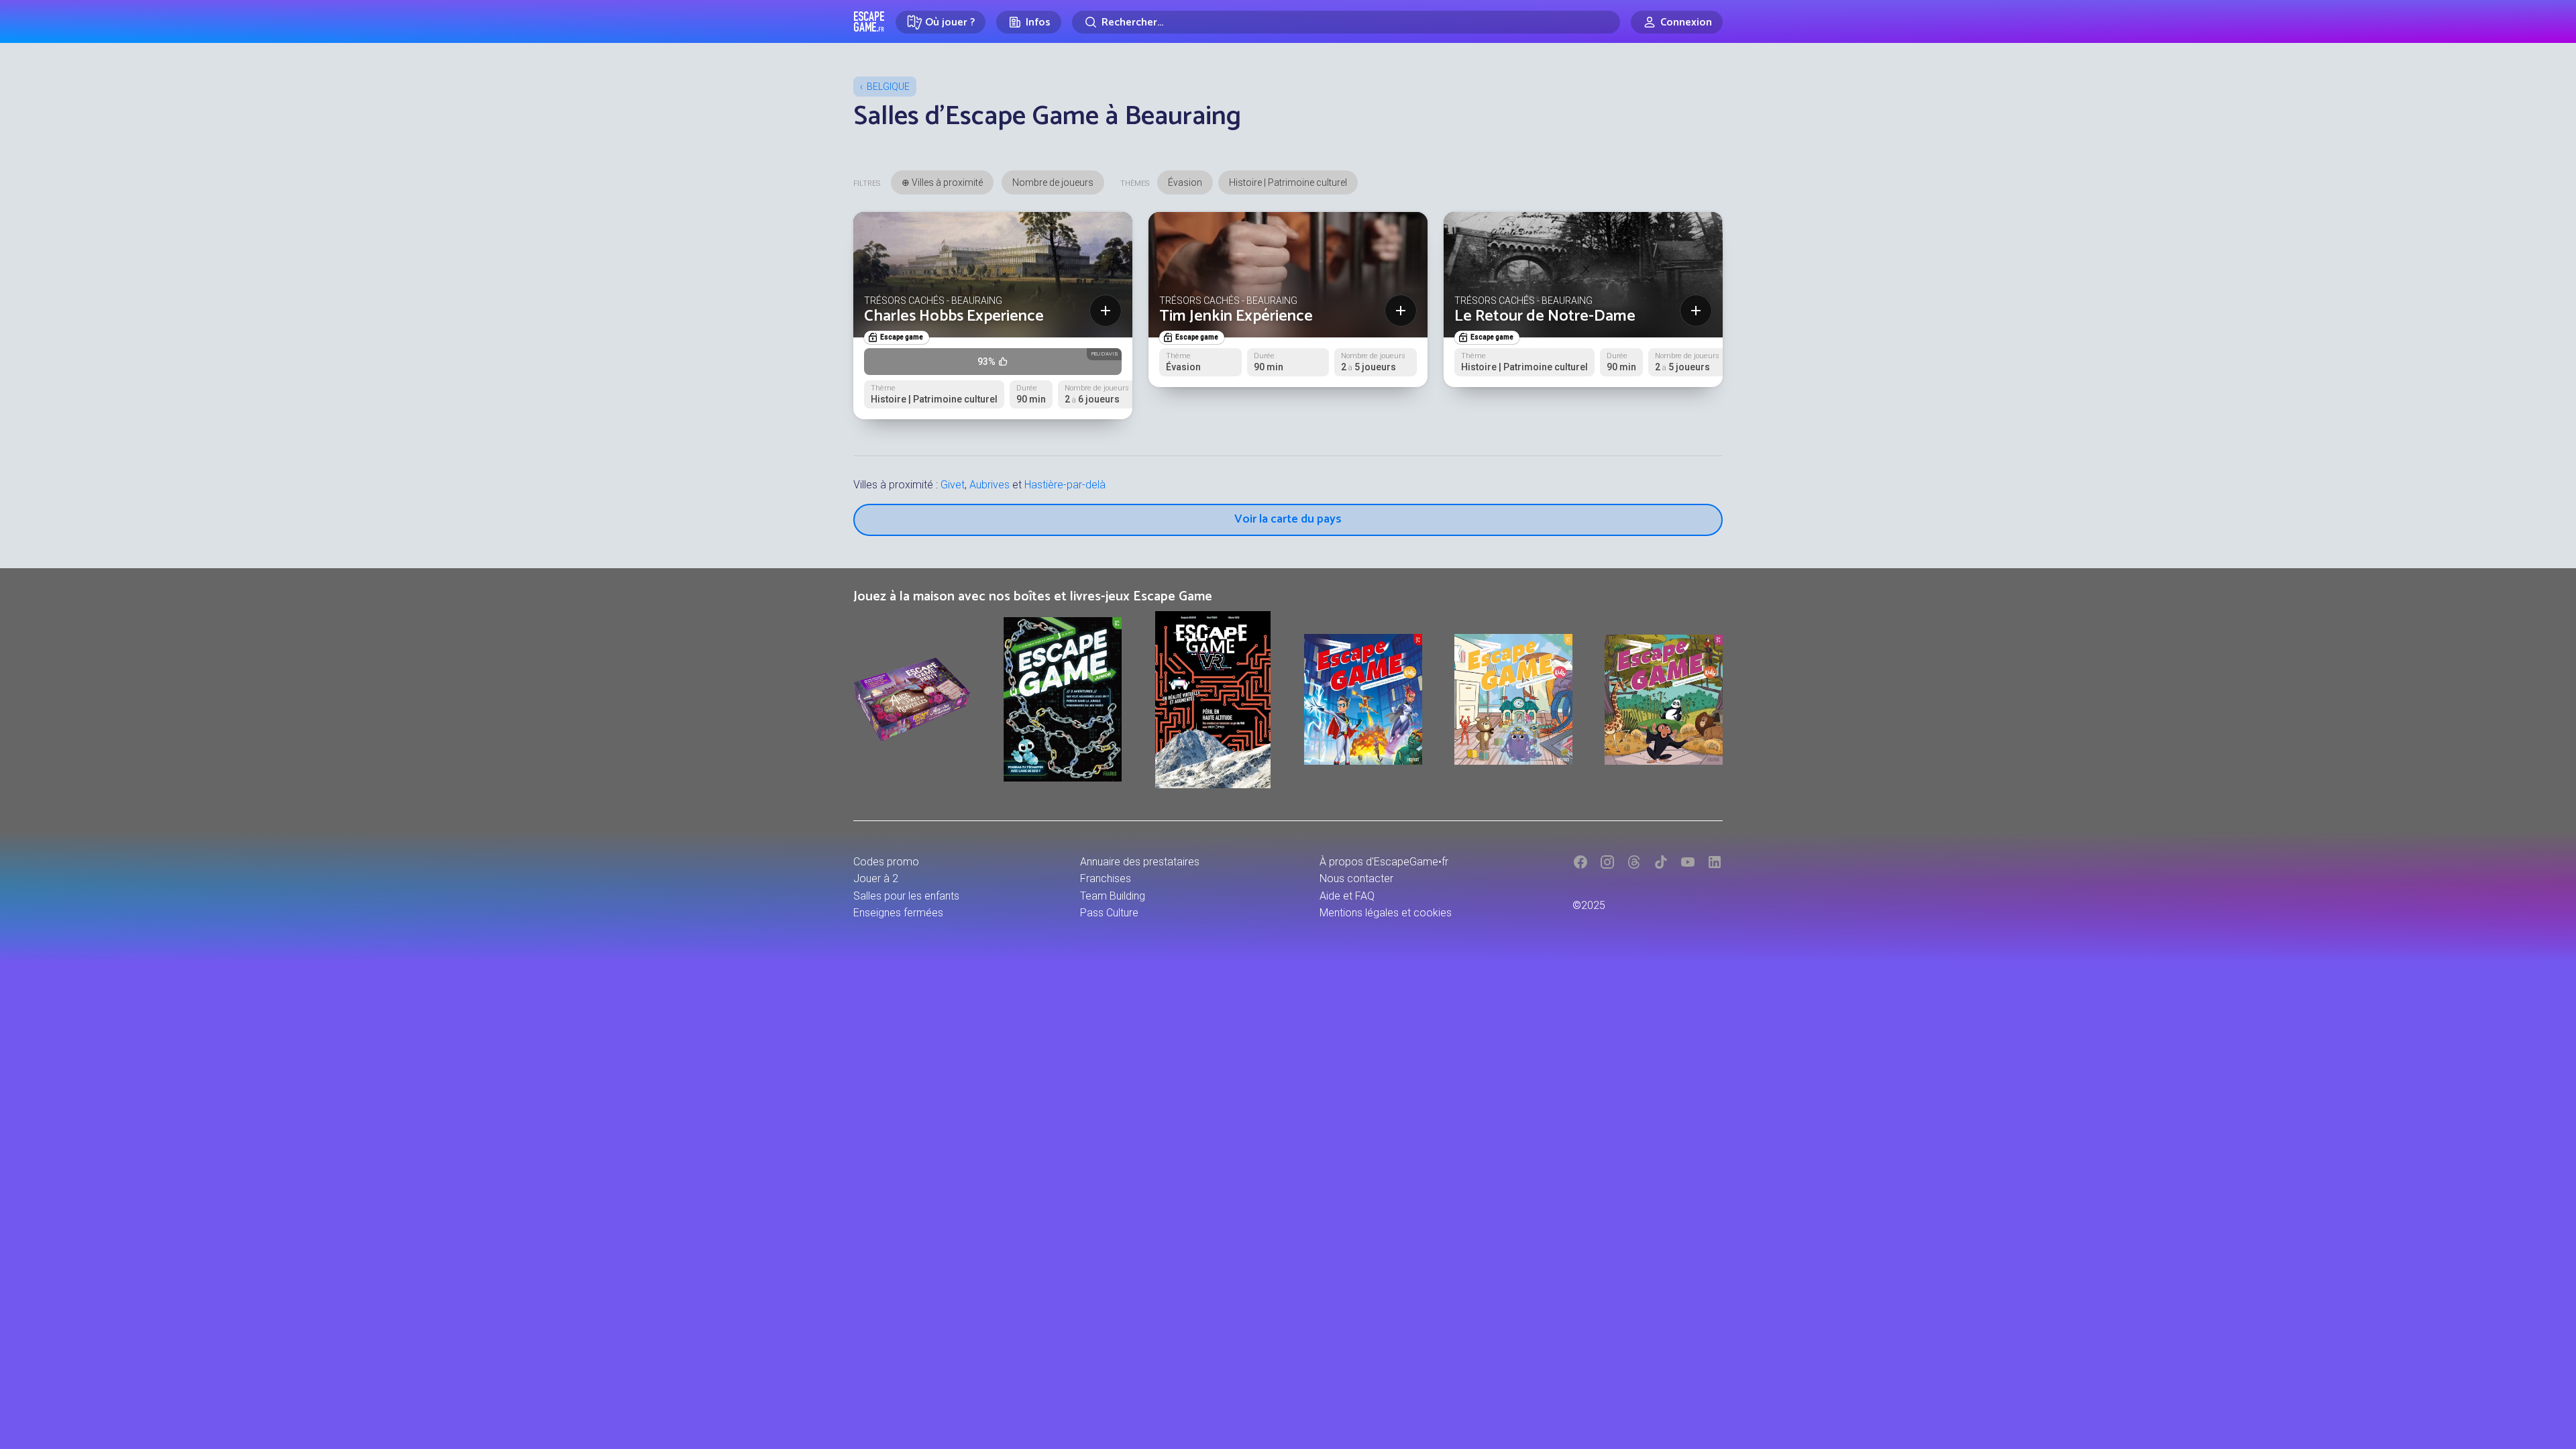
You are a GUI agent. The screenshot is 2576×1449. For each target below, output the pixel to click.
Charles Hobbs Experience (954, 316)
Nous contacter (1356, 878)
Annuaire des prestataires (1140, 862)
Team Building (1113, 896)
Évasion (1185, 182)
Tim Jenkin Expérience (1236, 316)
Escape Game (869, 21)
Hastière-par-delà (1065, 485)
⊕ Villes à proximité (942, 182)
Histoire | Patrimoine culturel (1288, 182)
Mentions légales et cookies (1386, 913)
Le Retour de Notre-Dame (1545, 316)
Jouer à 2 (876, 878)
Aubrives (989, 485)
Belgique (888, 87)
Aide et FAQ (1347, 896)
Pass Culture (1109, 913)
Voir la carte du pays (1288, 519)
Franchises (1106, 878)
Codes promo (886, 862)
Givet (953, 485)
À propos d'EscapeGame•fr (1384, 862)
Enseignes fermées (898, 913)
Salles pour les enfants (906, 896)
